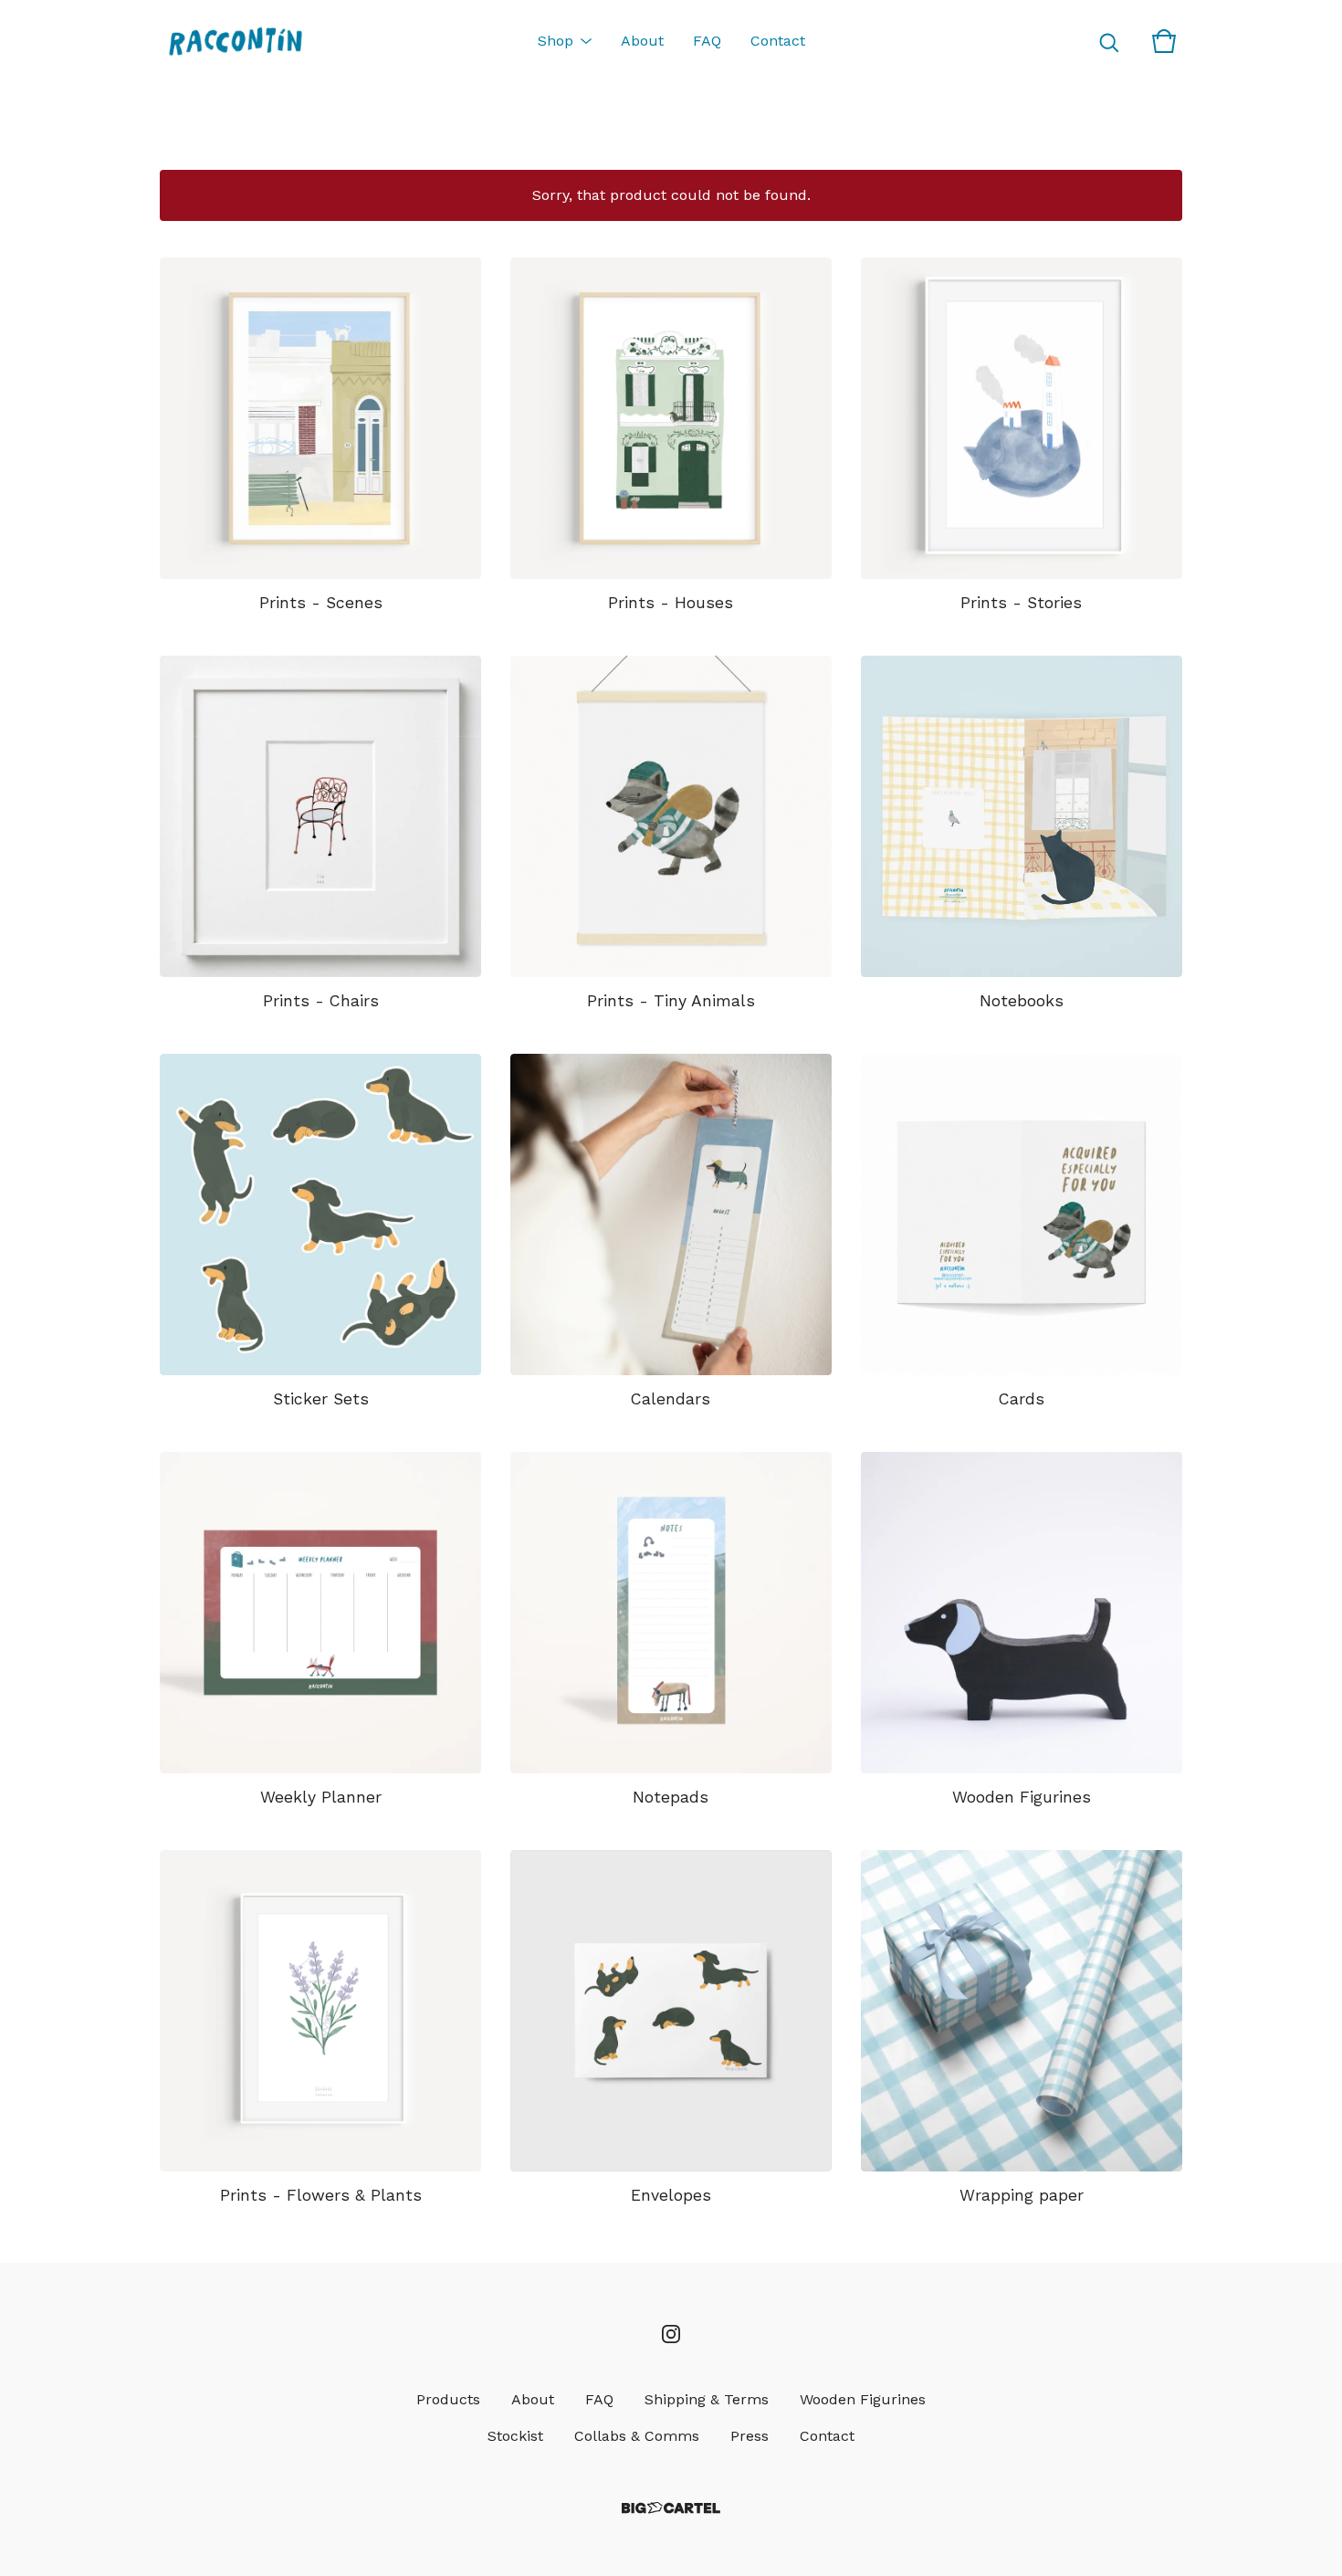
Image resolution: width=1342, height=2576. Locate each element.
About (642, 41)
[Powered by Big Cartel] (671, 2508)
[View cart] (1164, 41)
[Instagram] (671, 2334)
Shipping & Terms (707, 2399)
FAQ (707, 41)
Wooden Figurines (863, 2399)
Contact (778, 41)
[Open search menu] (1109, 41)
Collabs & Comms (637, 2436)
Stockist (515, 2436)
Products (448, 2399)
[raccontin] (235, 41)
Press (750, 2436)
